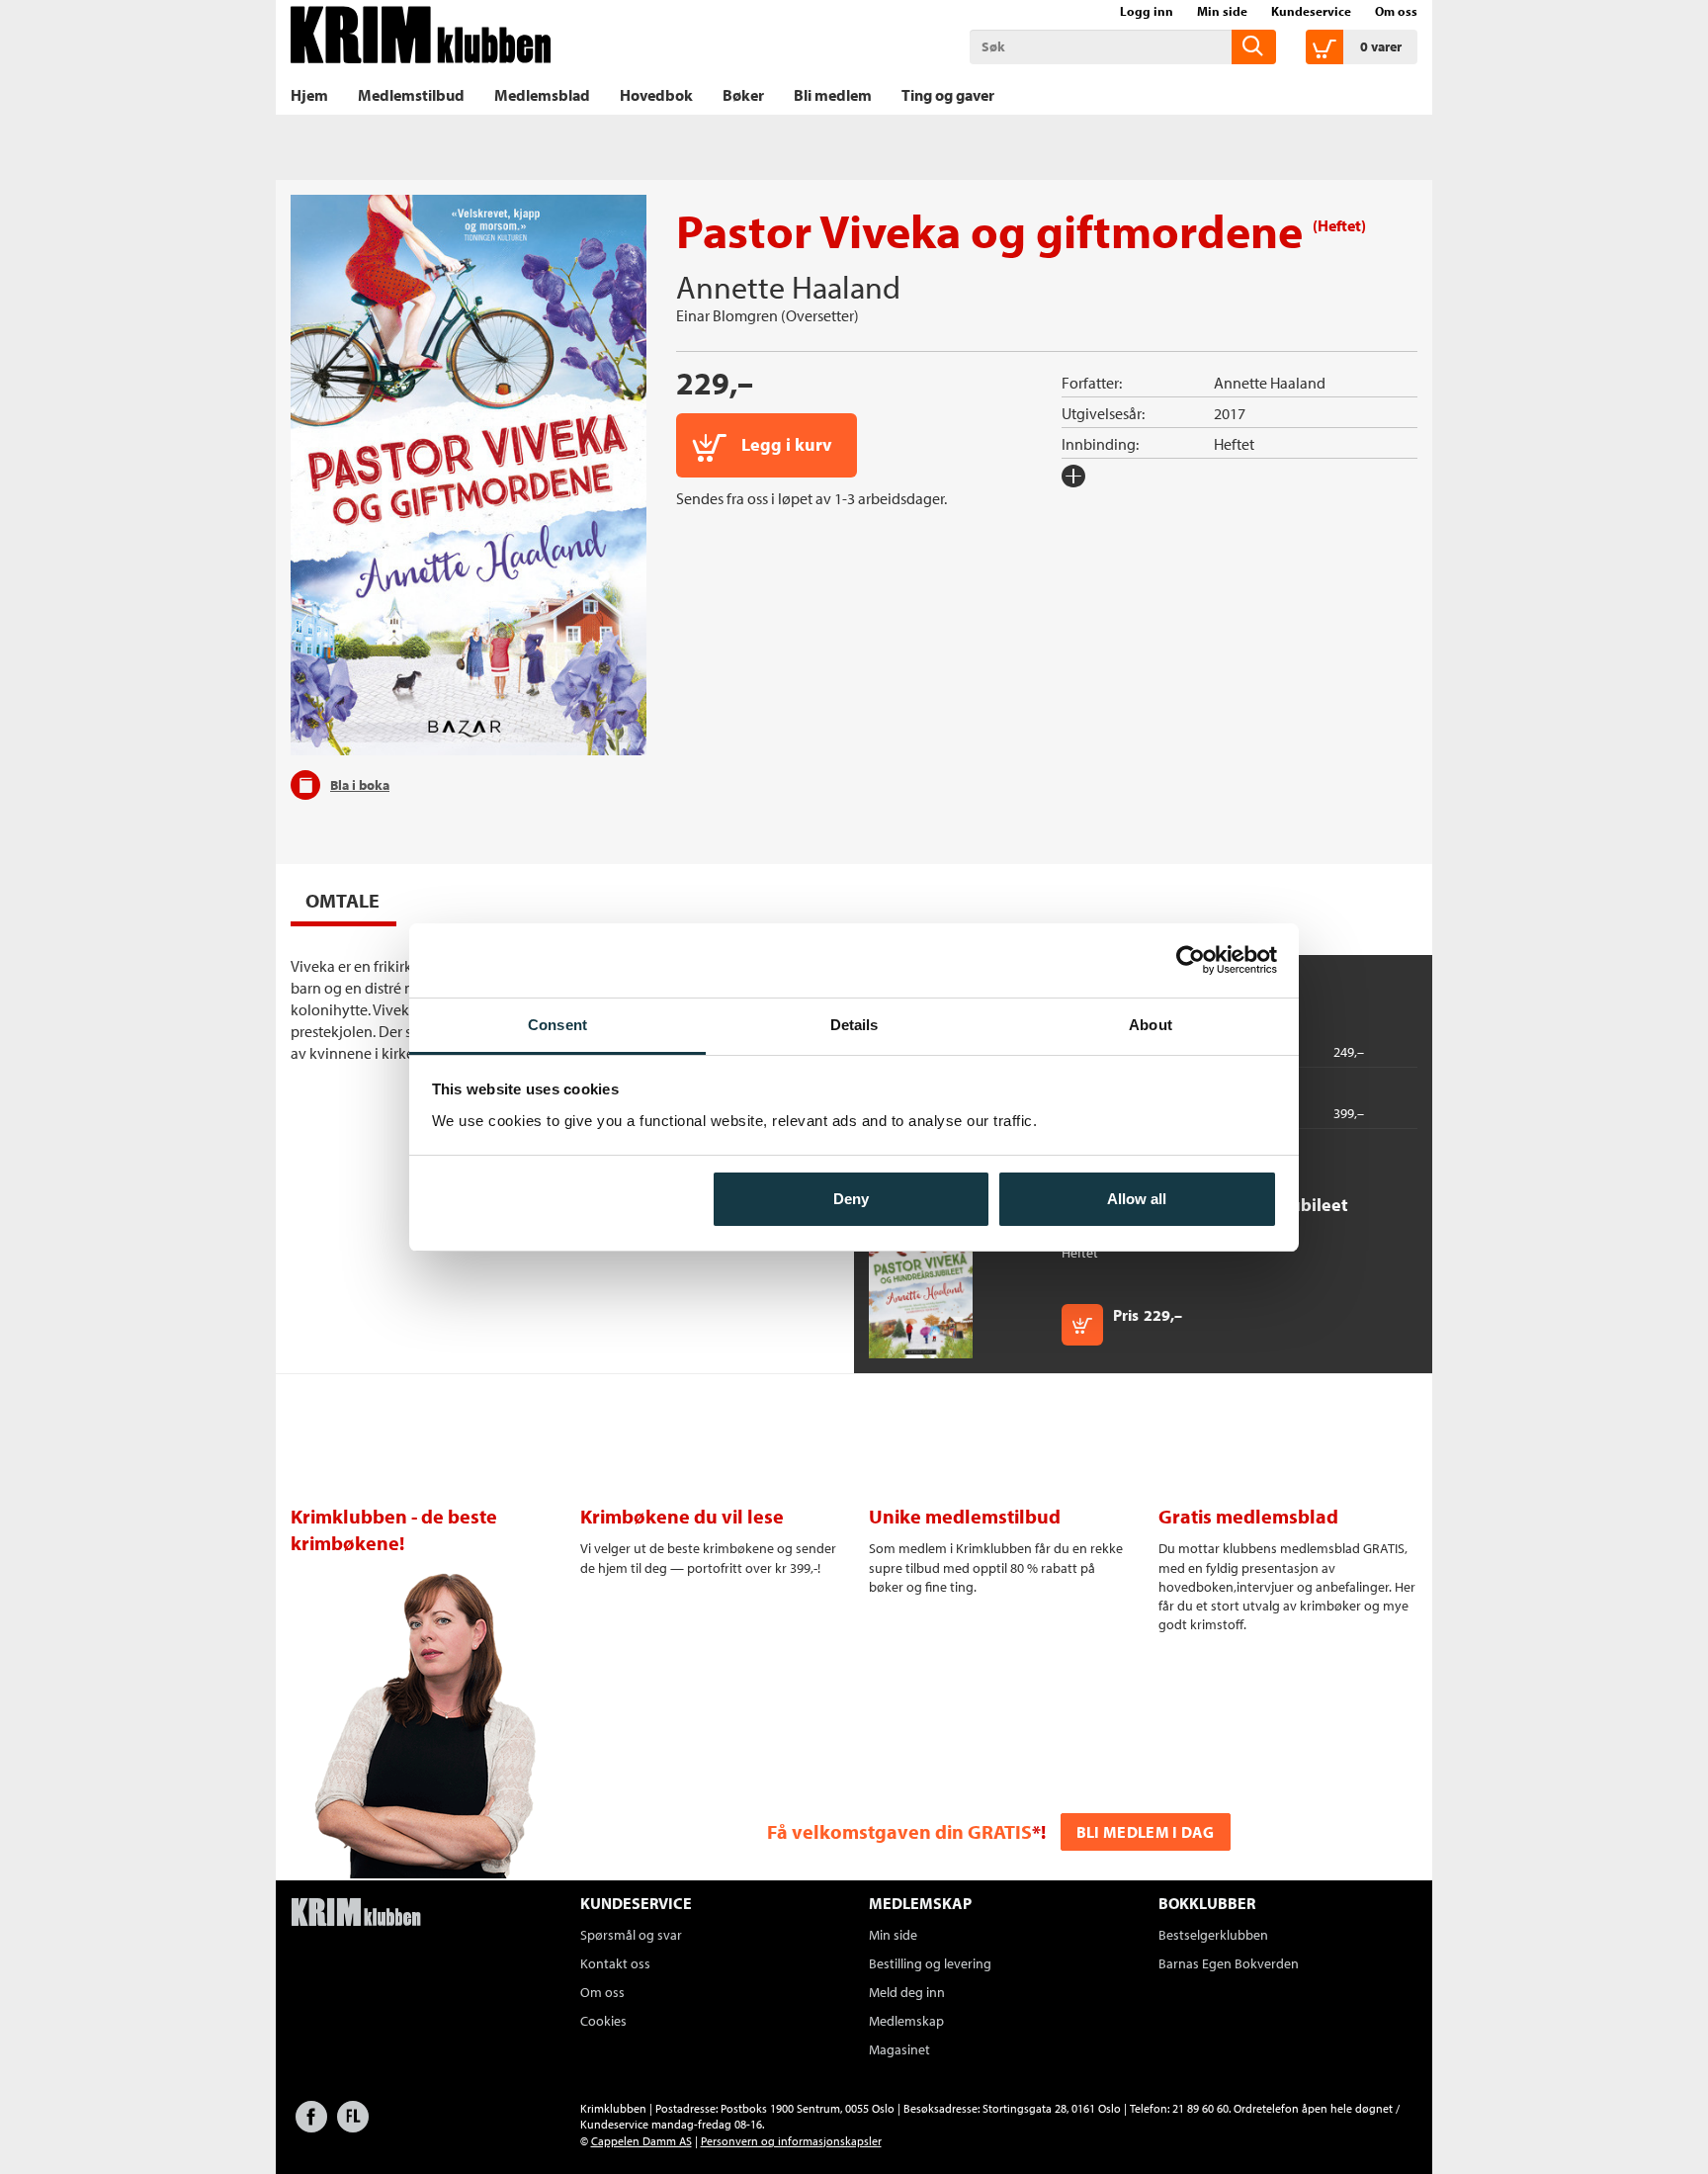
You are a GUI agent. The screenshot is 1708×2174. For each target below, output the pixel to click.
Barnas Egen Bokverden (1229, 1963)
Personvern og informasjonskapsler (791, 2141)
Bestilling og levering (930, 1963)
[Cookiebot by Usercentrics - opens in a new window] (1191, 960)
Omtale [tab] (342, 900)
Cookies (603, 2021)
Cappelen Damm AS (641, 2141)
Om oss (1396, 11)
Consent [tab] (557, 1025)
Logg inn (1147, 11)
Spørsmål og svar (631, 1935)
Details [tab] (854, 1025)
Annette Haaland (788, 287)
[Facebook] (311, 2126)
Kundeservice (1311, 11)
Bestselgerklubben (1213, 1935)
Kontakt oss (615, 1963)
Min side (1222, 11)
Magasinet (899, 2049)
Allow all (1137, 1199)
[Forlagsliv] (353, 2126)
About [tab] (1151, 1025)
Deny (851, 1199)
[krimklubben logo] (356, 1914)
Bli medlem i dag (1146, 1832)
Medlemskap (906, 2021)
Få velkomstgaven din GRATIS (899, 1831)
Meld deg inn (907, 1992)
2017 (1230, 413)
